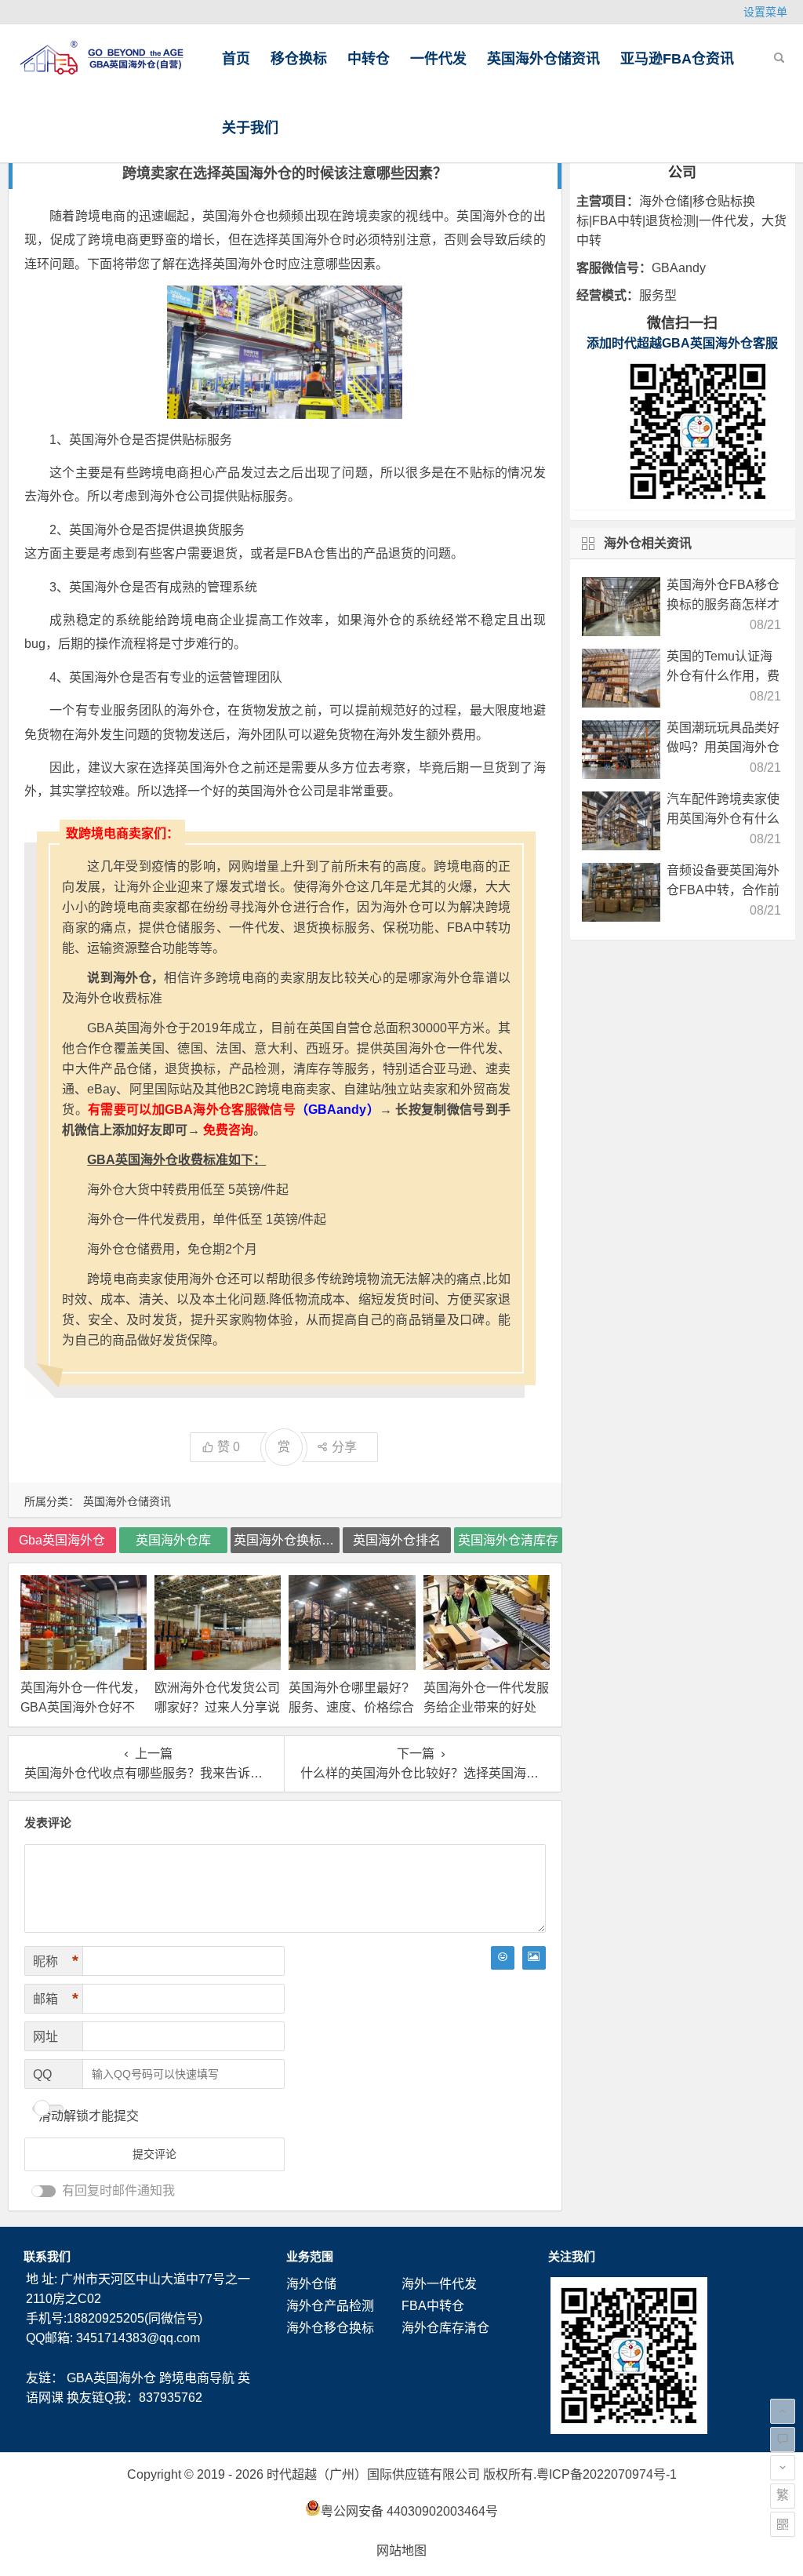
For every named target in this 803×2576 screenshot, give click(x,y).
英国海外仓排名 (397, 1540)
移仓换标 (299, 59)
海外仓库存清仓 (445, 2328)
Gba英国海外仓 (62, 1540)
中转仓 (369, 59)
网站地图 (401, 2551)
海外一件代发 (439, 2284)
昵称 (56, 1961)
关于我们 (250, 128)
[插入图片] (534, 1958)
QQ (42, 2074)
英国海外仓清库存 (508, 1540)
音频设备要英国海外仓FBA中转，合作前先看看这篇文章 (723, 890)
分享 (344, 1447)
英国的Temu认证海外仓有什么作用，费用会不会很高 (723, 676)
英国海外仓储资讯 (543, 59)
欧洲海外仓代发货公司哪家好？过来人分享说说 (217, 1707)
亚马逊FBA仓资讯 (677, 59)
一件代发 (438, 59)
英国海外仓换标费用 (286, 1540)
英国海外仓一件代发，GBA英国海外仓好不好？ (83, 1707)
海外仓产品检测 (330, 2306)
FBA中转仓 (433, 2306)
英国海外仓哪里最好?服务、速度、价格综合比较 (351, 1707)
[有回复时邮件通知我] (44, 2191)
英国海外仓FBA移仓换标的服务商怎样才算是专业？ (723, 604)
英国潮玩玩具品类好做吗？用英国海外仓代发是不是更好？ (723, 747)
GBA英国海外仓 (111, 2378)
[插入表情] (503, 1958)
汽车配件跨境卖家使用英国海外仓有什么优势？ (723, 819)
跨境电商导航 (197, 2378)
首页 (236, 59)
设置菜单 (765, 12)
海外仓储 (311, 2284)
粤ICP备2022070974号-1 (607, 2474)
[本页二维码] (783, 2524)
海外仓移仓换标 (330, 2328)
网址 (45, 2037)
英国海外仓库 (173, 1540)
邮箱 (56, 1999)
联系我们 (47, 2256)
